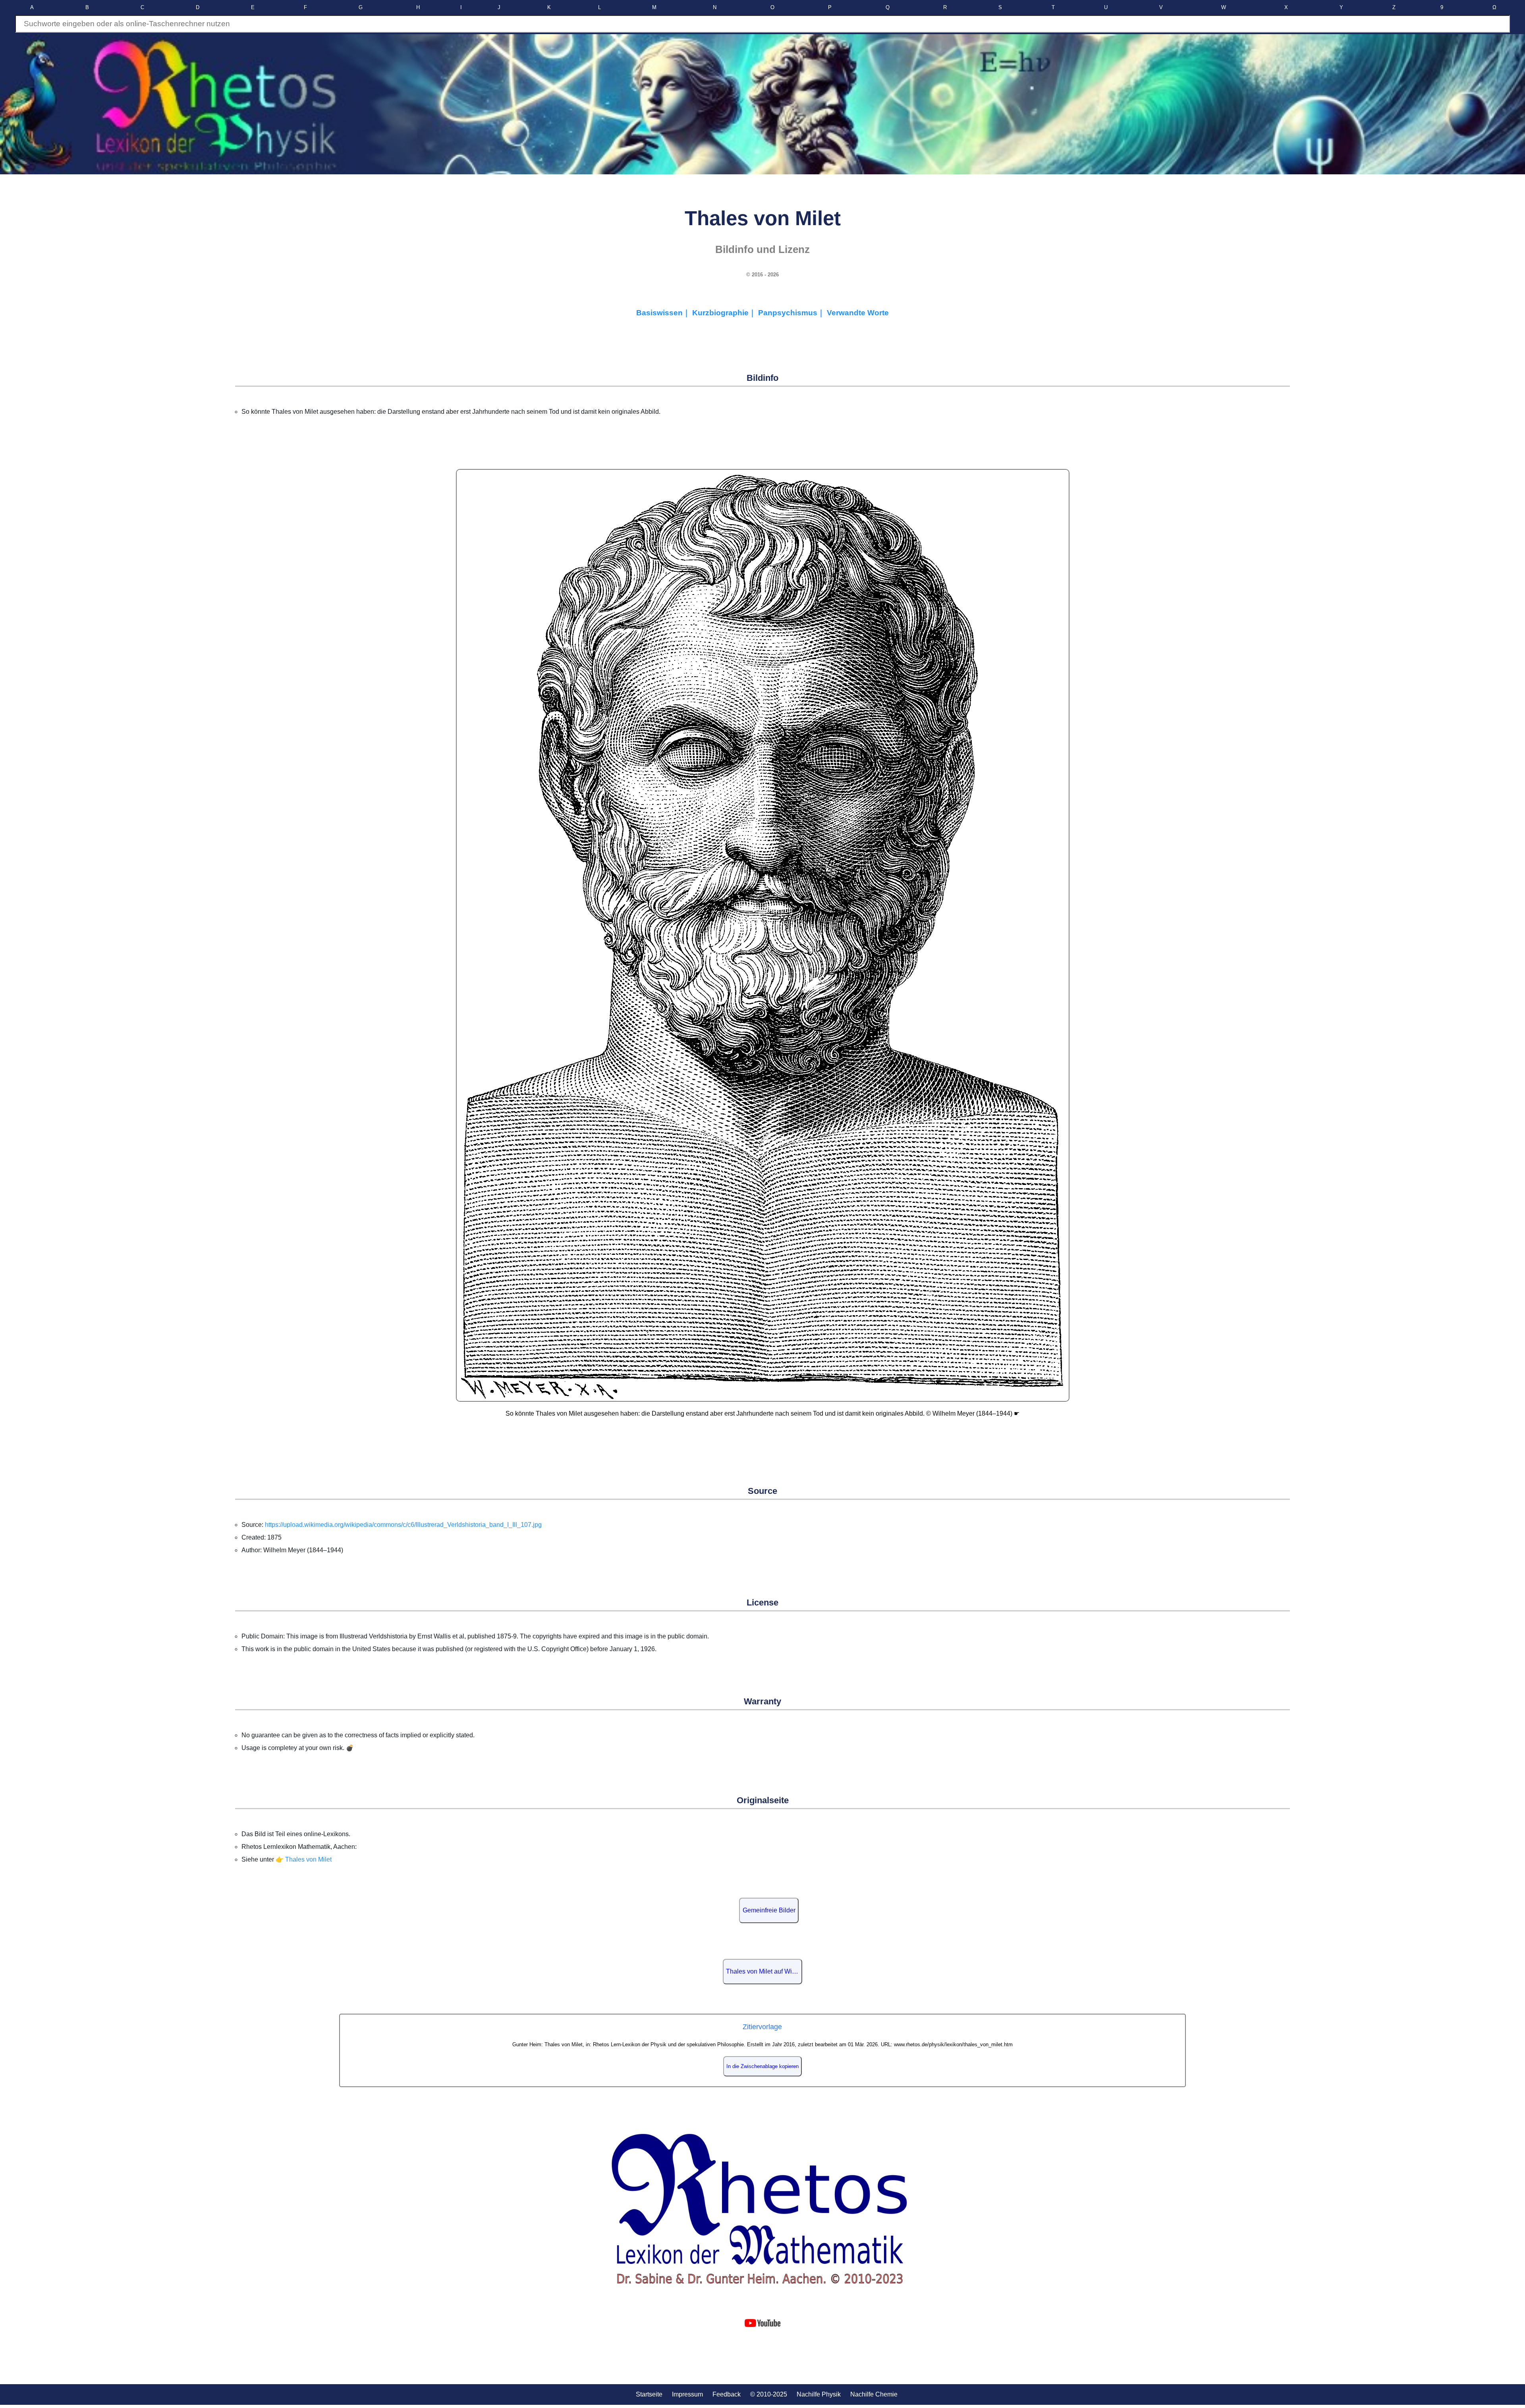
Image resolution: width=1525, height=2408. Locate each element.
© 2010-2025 (769, 2394)
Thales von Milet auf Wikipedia (764, 1971)
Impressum (687, 2394)
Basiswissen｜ (664, 313)
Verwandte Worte (858, 313)
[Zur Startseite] (762, 2210)
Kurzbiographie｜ (725, 313)
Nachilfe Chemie (874, 2394)
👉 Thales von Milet (304, 1859)
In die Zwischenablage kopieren (762, 2066)
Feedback (727, 2394)
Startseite (649, 2394)
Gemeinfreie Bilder (769, 1910)
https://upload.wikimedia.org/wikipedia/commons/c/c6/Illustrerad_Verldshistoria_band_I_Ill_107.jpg (403, 1525)
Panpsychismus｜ (792, 313)
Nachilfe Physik (819, 2394)
